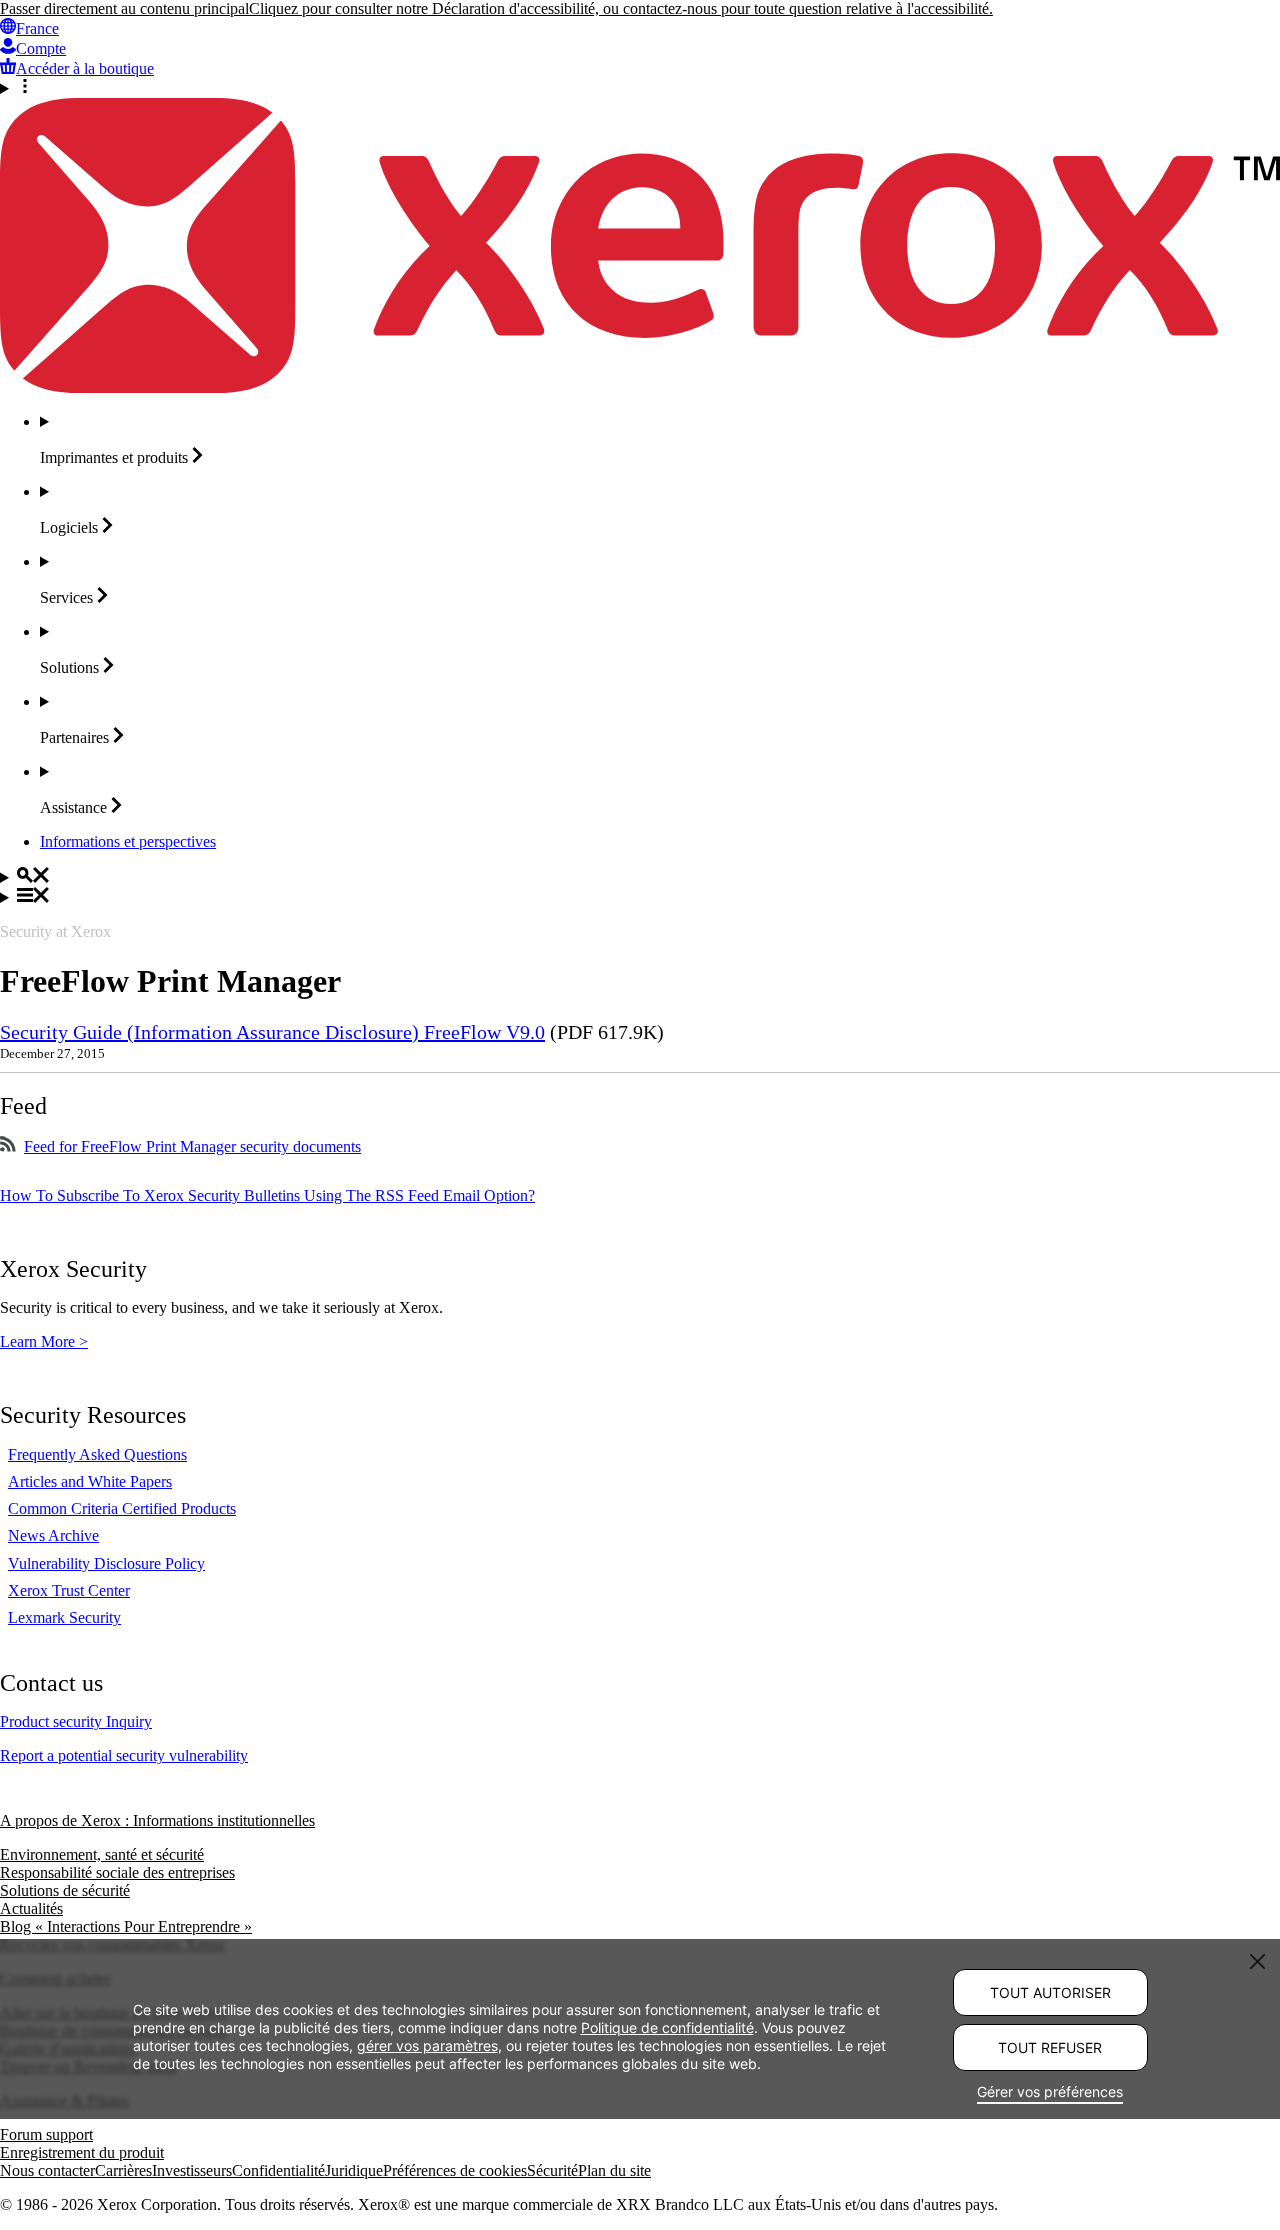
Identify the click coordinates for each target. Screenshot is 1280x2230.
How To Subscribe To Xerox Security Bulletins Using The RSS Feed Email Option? (267, 1195)
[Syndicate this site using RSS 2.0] (8, 1146)
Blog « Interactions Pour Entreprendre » (126, 1926)
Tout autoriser (1050, 1992)
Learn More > (44, 1341)
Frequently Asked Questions (97, 1454)
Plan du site (614, 2170)
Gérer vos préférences (1050, 2091)
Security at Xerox (55, 931)
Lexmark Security (64, 1617)
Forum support (46, 2134)
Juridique (354, 2170)
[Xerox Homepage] (640, 387)
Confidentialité (278, 2170)
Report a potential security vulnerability (124, 1755)
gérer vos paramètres (427, 2044)
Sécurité (552, 2170)
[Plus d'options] (640, 88)
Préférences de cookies (455, 2170)
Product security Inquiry (76, 1721)
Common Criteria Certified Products (122, 1508)
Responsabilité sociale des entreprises (117, 1872)
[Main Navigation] (640, 897)
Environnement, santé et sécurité (102, 1854)
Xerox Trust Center (69, 1590)
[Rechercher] (640, 877)
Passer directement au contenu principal (124, 8)
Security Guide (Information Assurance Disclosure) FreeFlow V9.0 (272, 1032)
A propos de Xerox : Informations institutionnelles (157, 1820)
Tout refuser (1050, 2047)
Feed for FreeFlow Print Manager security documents (192, 1146)
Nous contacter (47, 2170)
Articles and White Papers (90, 1481)
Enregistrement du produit (82, 2152)
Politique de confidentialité (667, 2026)
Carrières (123, 2170)
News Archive (53, 1535)
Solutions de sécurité (65, 1890)
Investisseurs (192, 2170)
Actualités (31, 1908)
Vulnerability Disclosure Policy (106, 1563)
